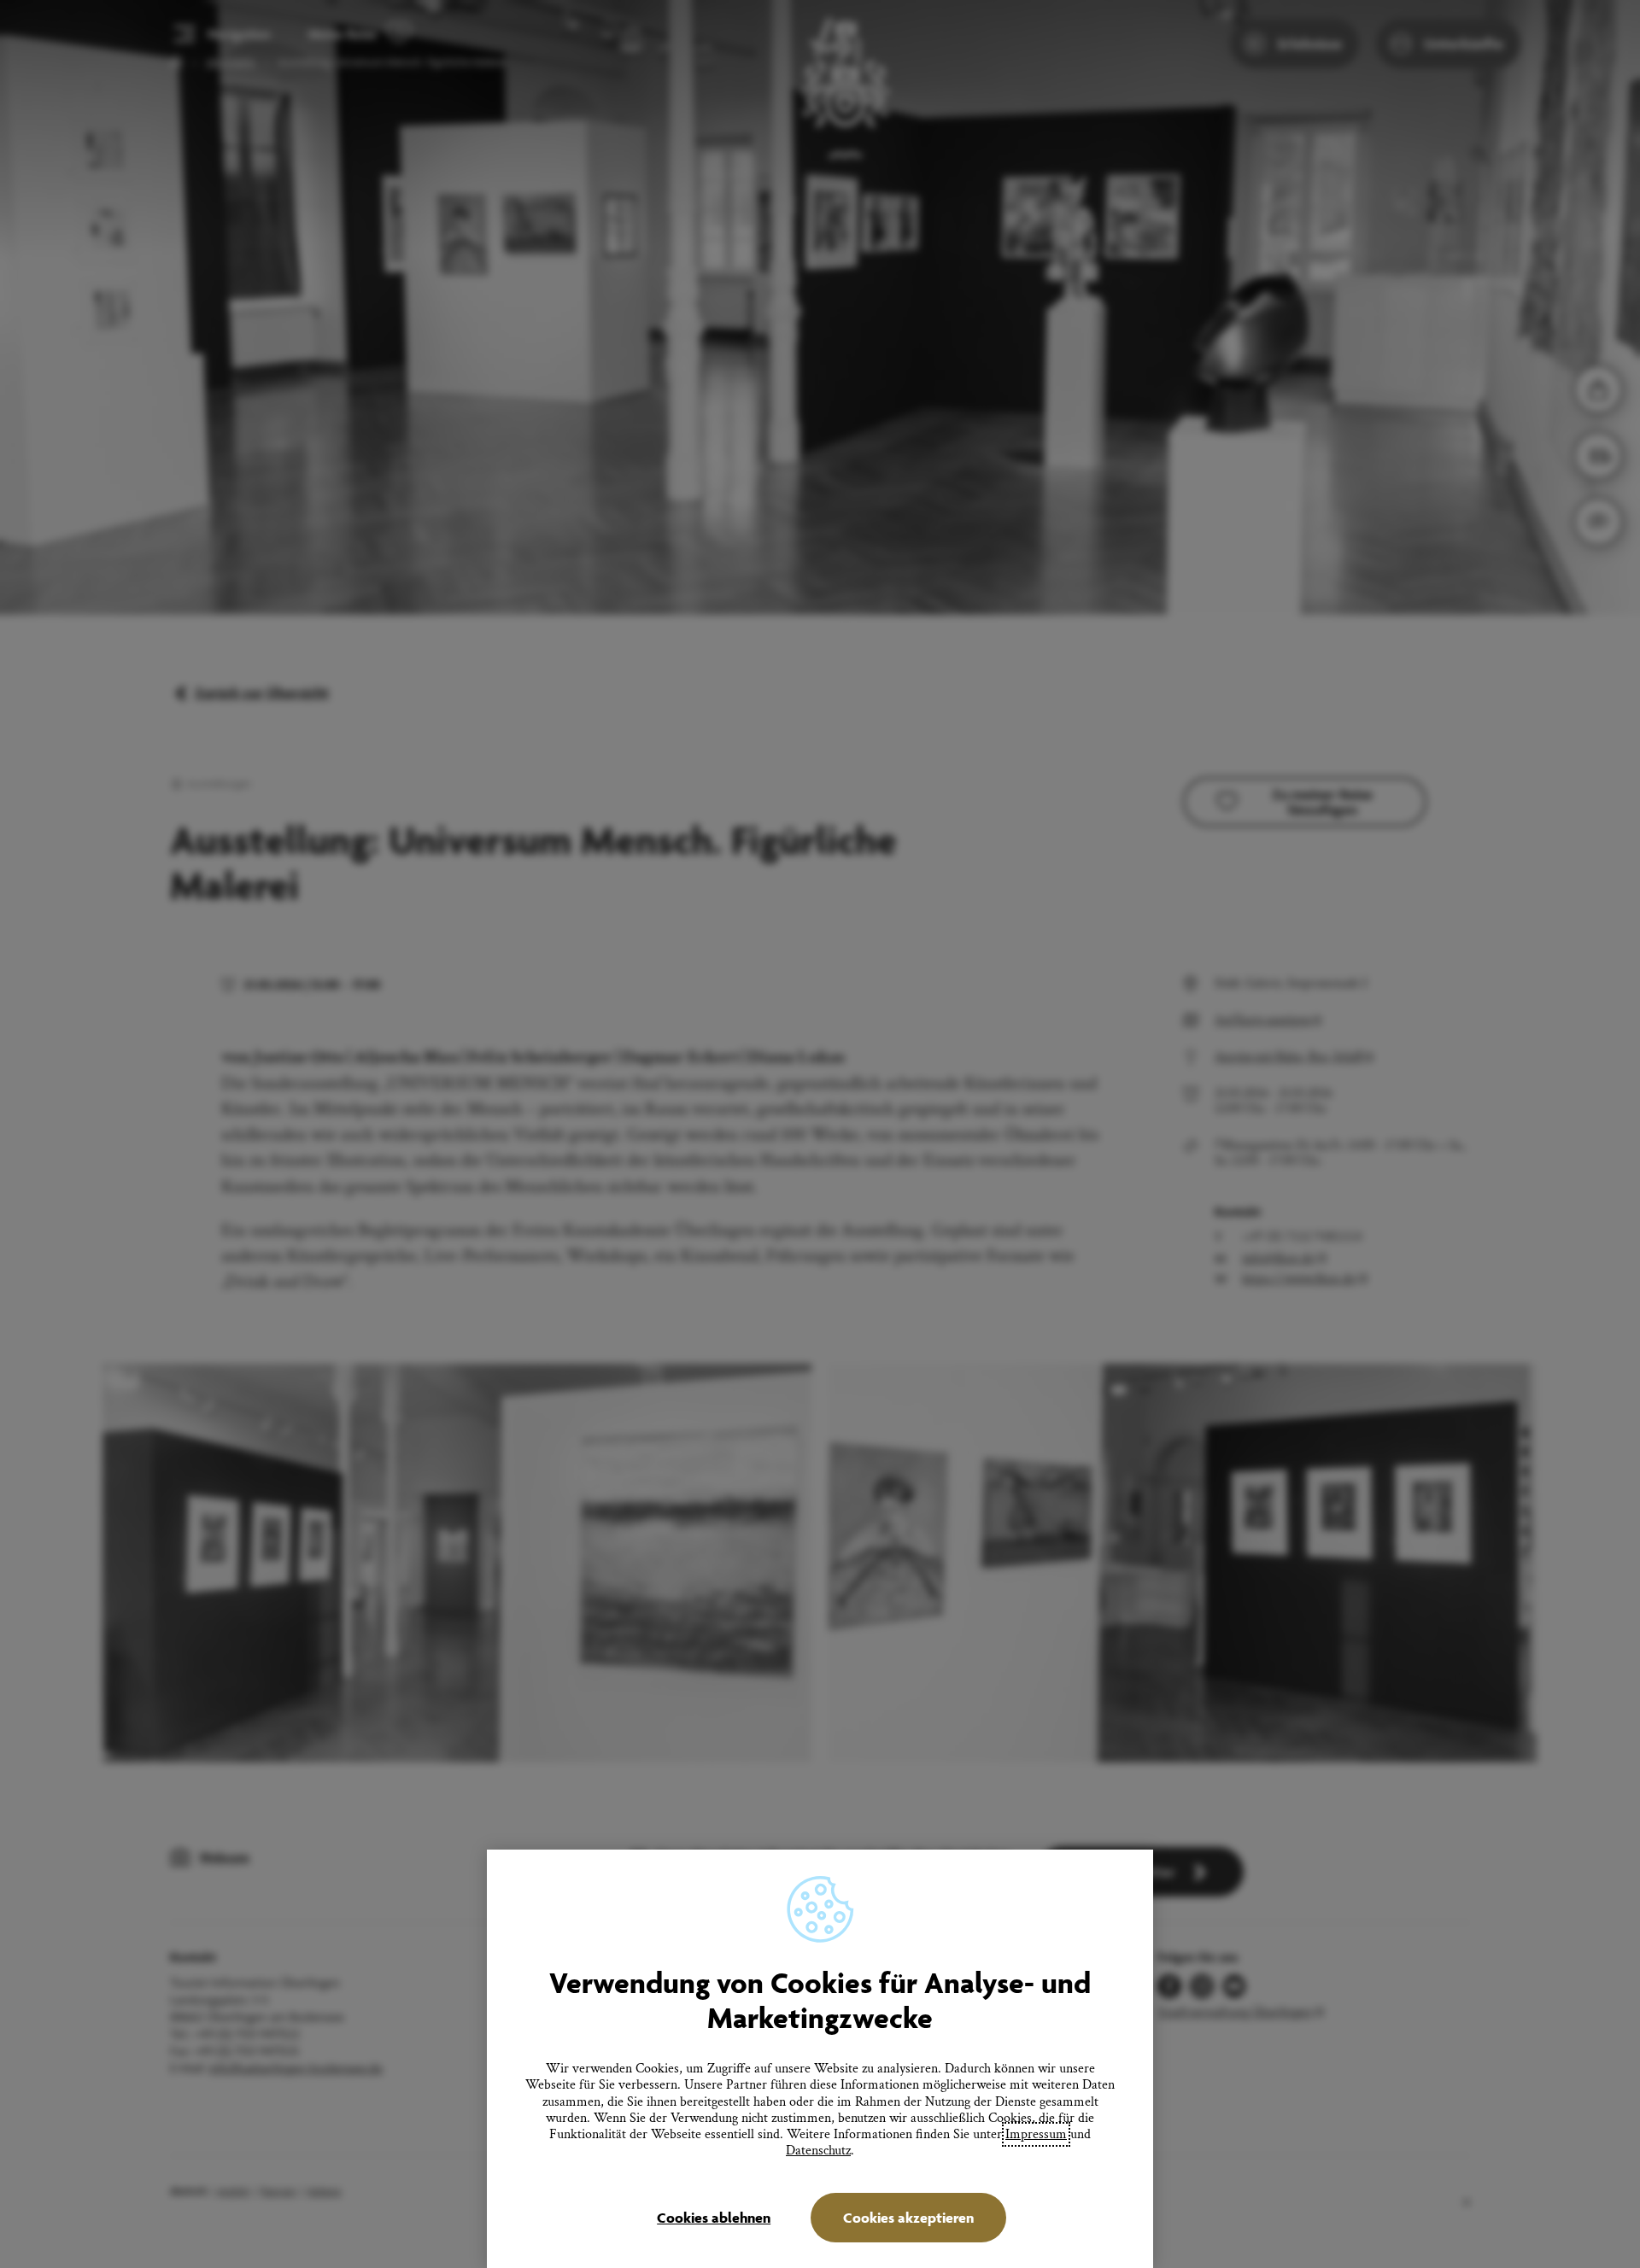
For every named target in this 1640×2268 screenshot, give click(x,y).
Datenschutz (818, 2151)
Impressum (1036, 2134)
